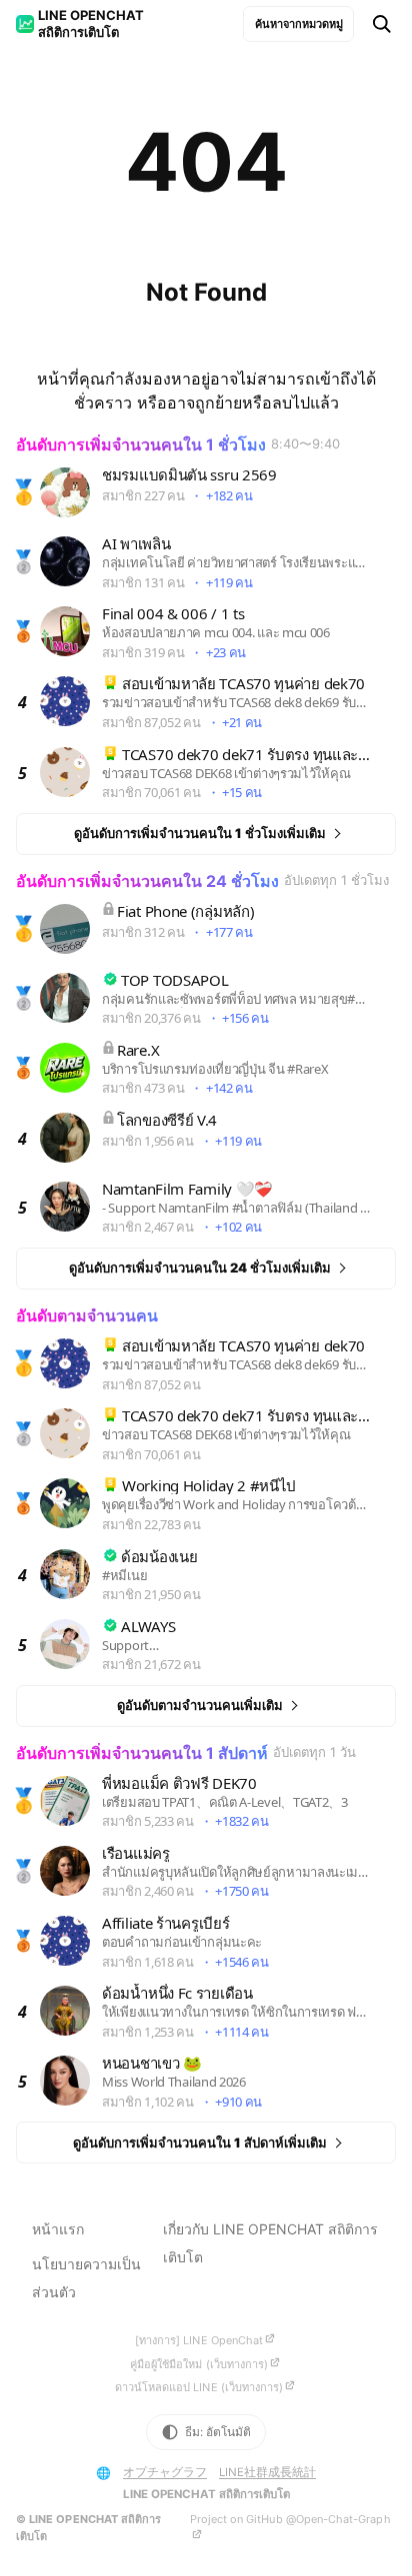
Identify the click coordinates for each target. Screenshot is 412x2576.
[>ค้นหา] (382, 24)
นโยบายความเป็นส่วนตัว (86, 2278)
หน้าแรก (58, 2229)
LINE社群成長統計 (267, 2472)
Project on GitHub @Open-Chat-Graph (290, 2519)
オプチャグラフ (165, 2472)
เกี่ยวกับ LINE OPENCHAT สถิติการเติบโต (270, 2243)
